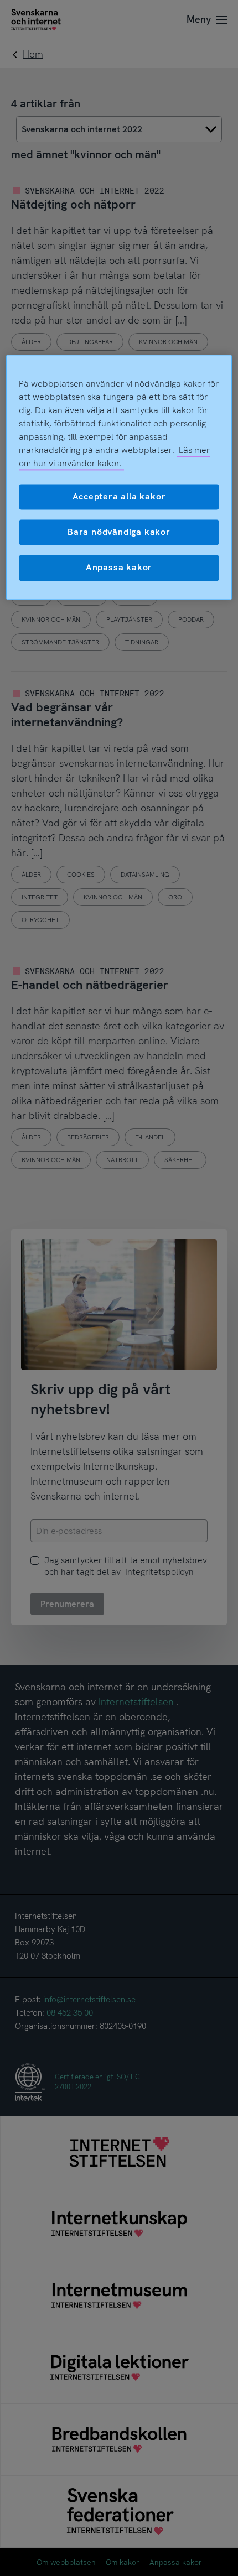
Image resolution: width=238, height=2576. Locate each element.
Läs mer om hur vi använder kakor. (115, 457)
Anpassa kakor (119, 568)
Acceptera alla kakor (119, 496)
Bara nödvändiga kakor (119, 532)
